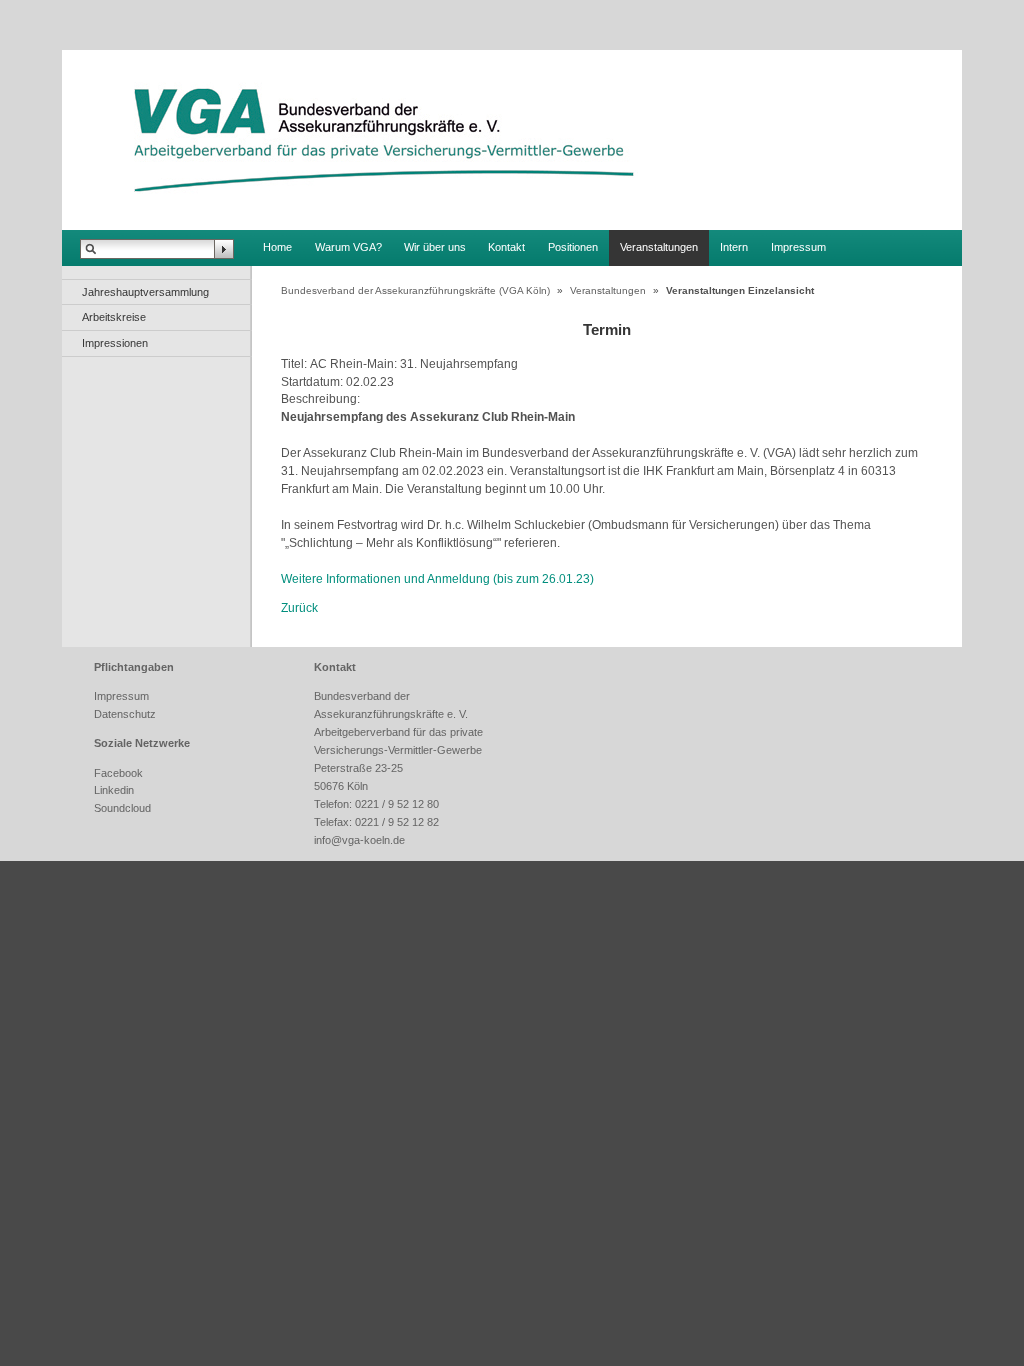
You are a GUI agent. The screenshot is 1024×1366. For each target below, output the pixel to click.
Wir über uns (435, 247)
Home (277, 247)
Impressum (798, 247)
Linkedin (114, 790)
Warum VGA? (348, 247)
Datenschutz (125, 714)
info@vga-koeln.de (359, 840)
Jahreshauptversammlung (145, 292)
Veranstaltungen (659, 247)
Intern (734, 247)
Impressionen (115, 343)
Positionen (573, 247)
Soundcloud (122, 808)
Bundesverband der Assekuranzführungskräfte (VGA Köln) (415, 290)
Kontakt (506, 247)
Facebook (118, 773)
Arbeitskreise (114, 317)
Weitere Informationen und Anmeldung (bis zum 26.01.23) (437, 578)
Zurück (299, 607)
